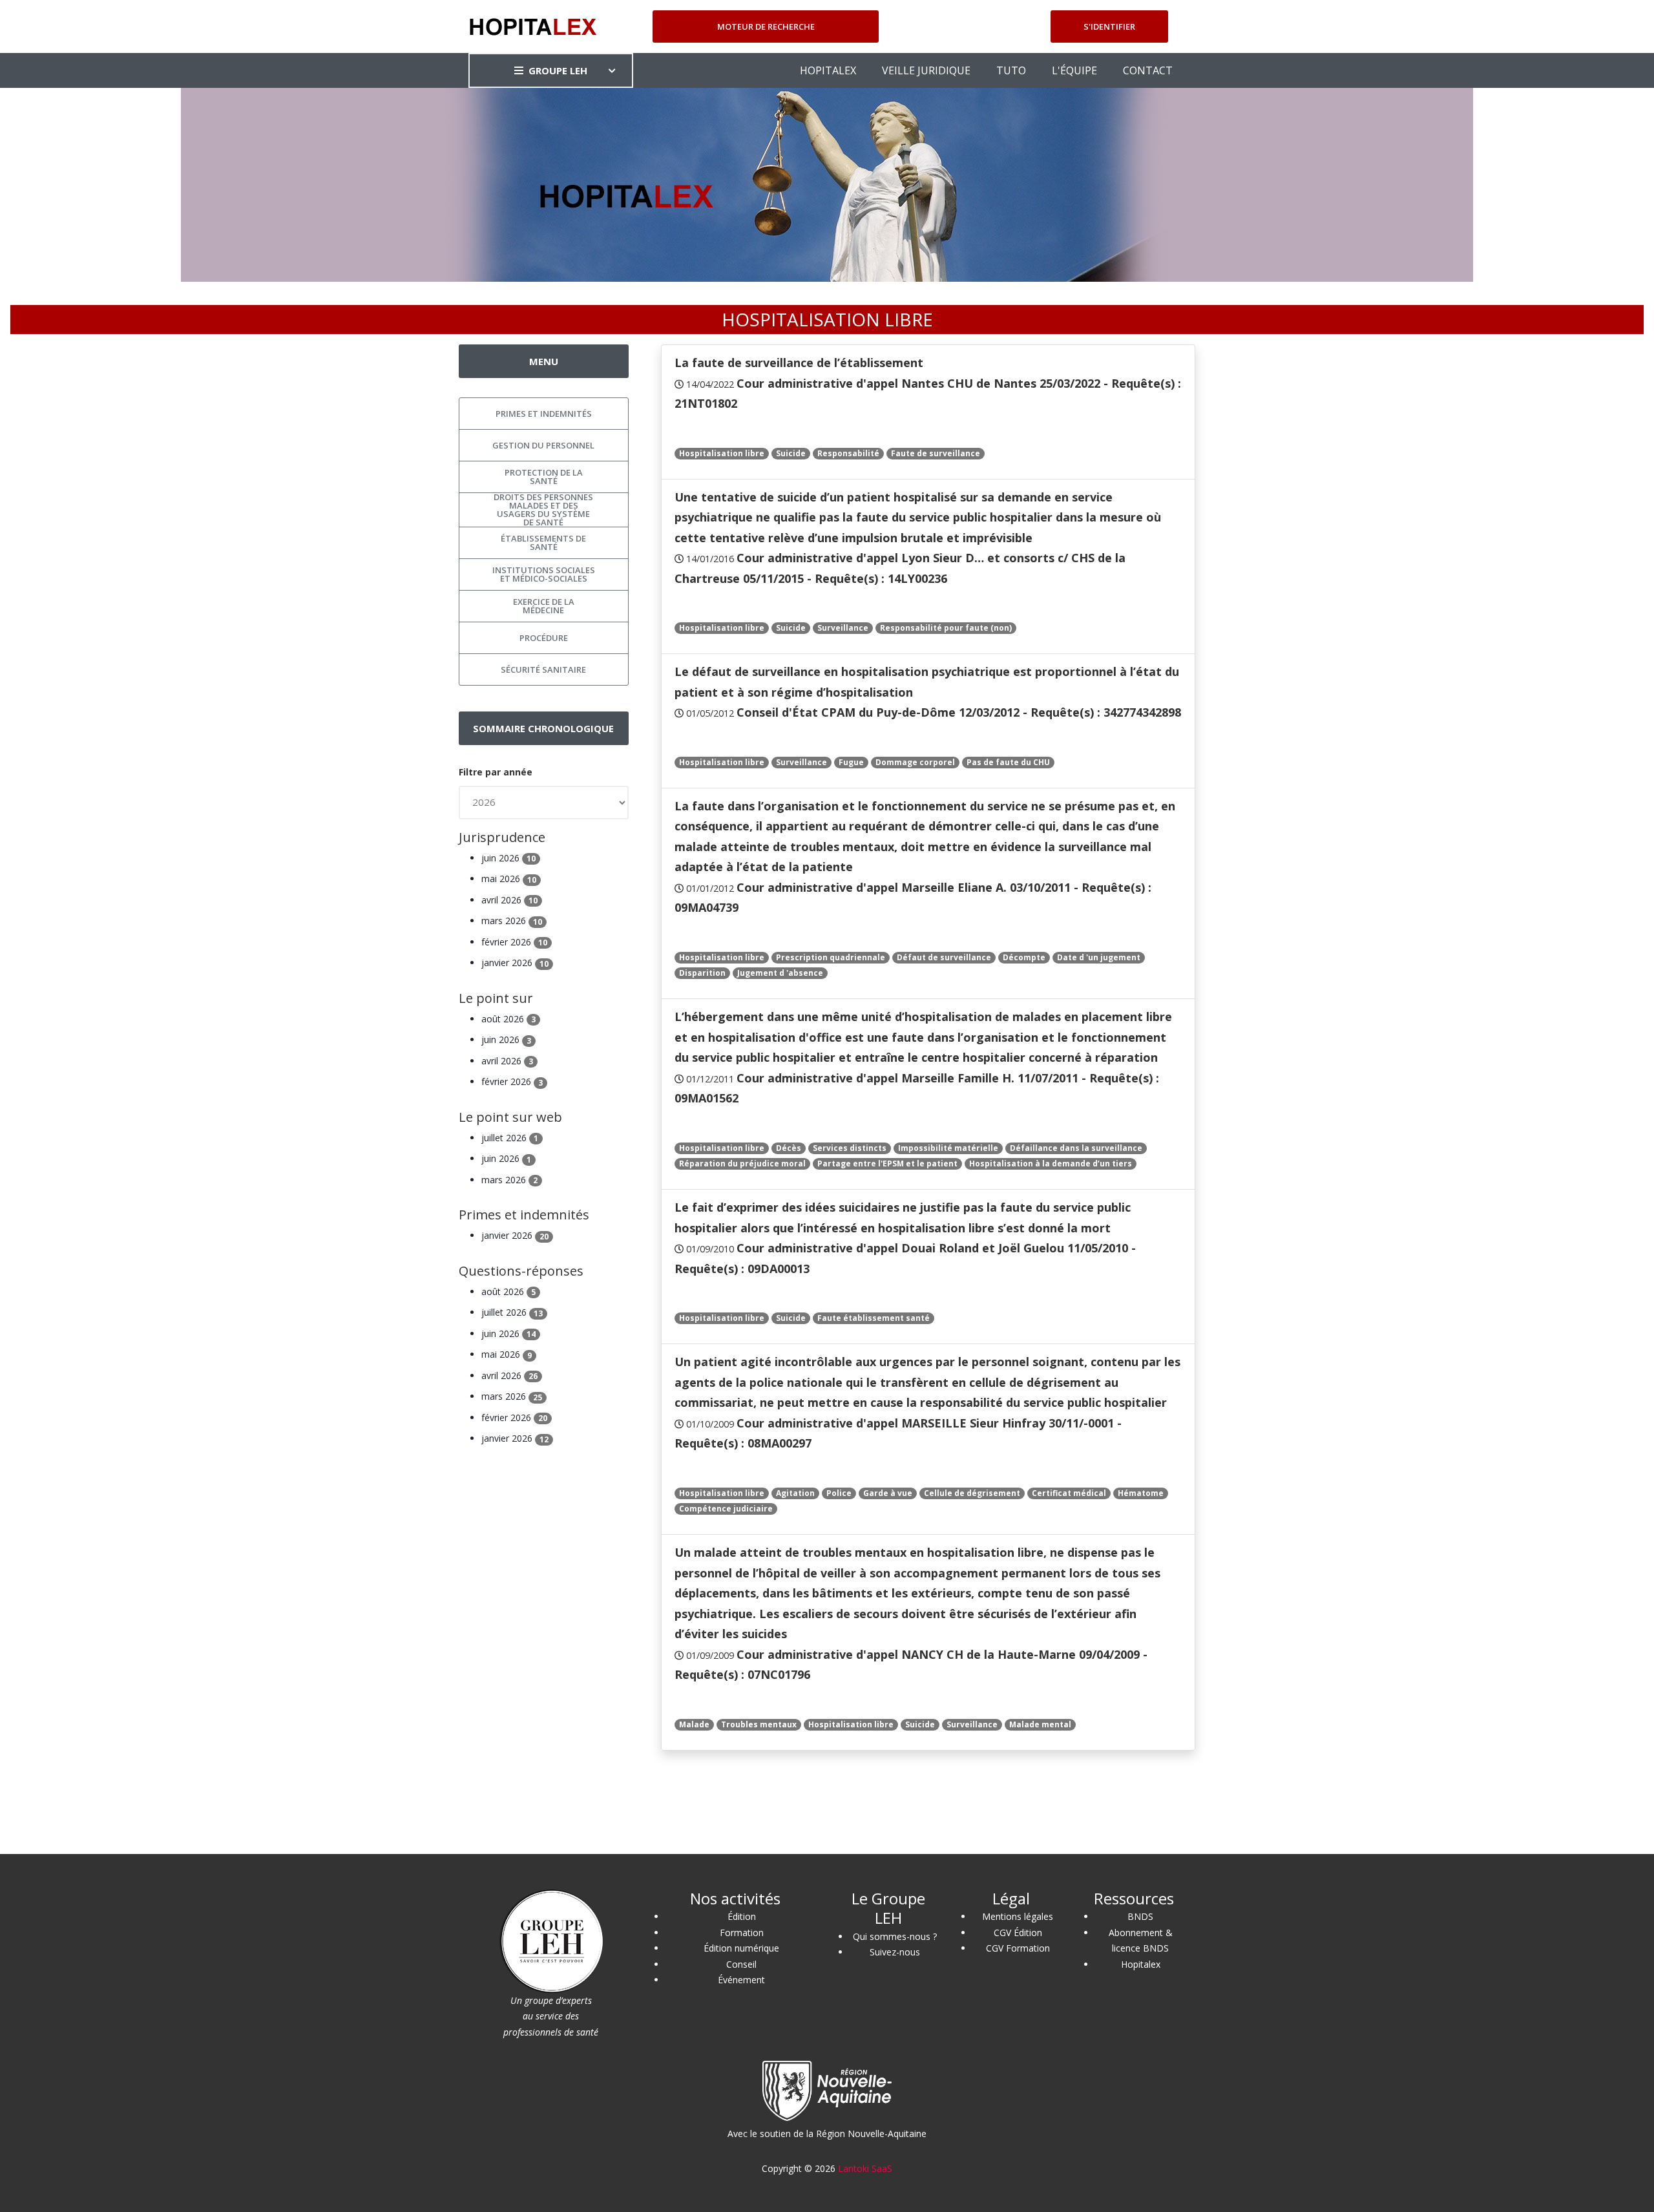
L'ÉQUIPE (1074, 70)
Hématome (1141, 1493)
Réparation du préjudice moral (742, 1164)
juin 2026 (508, 858)
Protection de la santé (544, 477)
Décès (789, 1148)
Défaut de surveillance (944, 957)
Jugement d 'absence (780, 973)
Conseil (741, 1964)
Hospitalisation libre (722, 453)
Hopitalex (1141, 1964)
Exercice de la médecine (544, 606)
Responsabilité (848, 453)
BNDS (1140, 1916)
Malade (694, 1724)
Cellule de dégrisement (972, 1493)
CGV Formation (1018, 1948)
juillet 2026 (510, 1138)
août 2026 (508, 1019)
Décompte (1024, 957)
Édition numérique (741, 1948)
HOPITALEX (828, 70)
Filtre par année (496, 772)
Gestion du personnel (543, 445)
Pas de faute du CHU (1008, 762)
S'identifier (1109, 26)
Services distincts (850, 1148)
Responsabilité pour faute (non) (946, 628)
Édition (742, 1916)
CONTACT (1148, 70)
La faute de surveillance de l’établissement (799, 363)
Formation (742, 1933)
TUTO (1011, 70)
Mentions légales (1018, 1916)
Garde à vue (888, 1493)
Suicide (791, 453)
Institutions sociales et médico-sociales (544, 574)
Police (839, 1493)
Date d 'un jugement (1099, 957)
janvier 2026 (515, 963)
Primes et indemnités (544, 414)
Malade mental (1040, 1724)
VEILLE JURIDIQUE (926, 70)
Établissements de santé (543, 542)
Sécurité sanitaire (543, 669)
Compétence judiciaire (726, 1509)
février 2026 (514, 942)
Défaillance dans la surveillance (1076, 1148)
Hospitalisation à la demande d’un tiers (1051, 1164)
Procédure (544, 638)
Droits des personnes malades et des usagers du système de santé (543, 510)
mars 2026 (512, 921)
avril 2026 (509, 900)
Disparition (702, 973)
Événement (741, 1980)
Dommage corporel (915, 762)
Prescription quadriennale (831, 957)
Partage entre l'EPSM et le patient (887, 1164)
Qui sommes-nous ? (895, 1936)
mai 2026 (509, 879)
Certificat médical (1069, 1493)
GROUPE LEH (558, 70)
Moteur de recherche (766, 26)
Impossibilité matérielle (948, 1148)
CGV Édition (1018, 1933)
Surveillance (843, 628)
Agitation (795, 1493)
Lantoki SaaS (865, 2168)
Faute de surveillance (936, 453)
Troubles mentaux (759, 1724)
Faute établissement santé (874, 1318)
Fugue (851, 762)
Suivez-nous (895, 1952)
